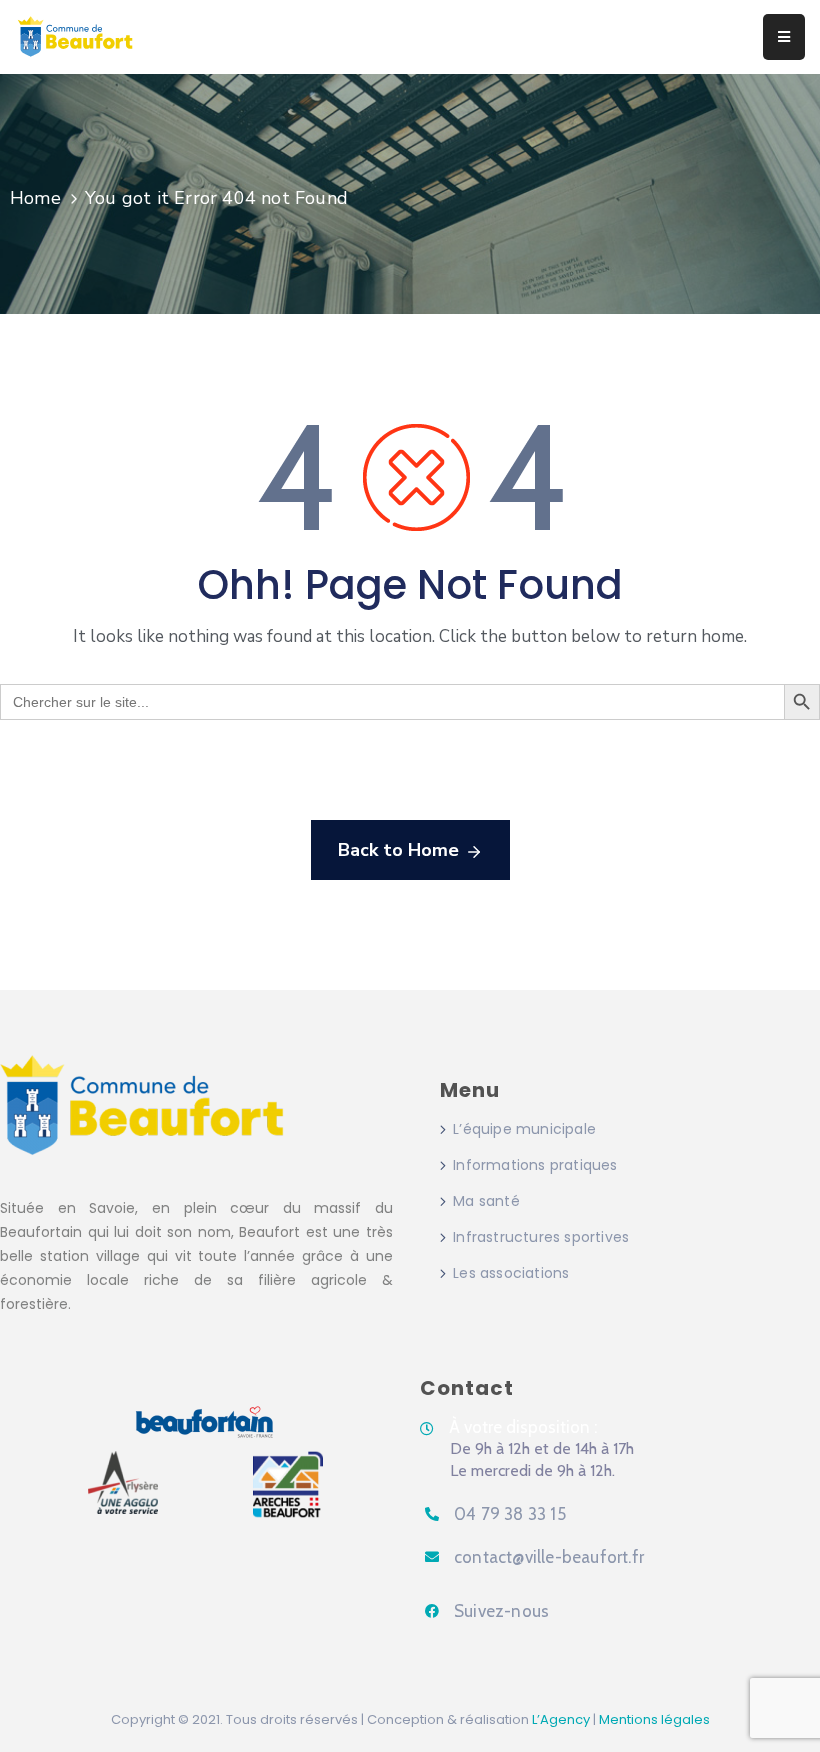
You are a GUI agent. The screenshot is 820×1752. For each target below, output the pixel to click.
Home (35, 198)
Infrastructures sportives (541, 1237)
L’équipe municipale (524, 1129)
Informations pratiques (535, 1165)
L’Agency (561, 1719)
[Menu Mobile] (784, 37)
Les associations (511, 1273)
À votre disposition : (523, 1427)
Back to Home (398, 850)
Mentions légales (654, 1719)
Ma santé (486, 1201)
